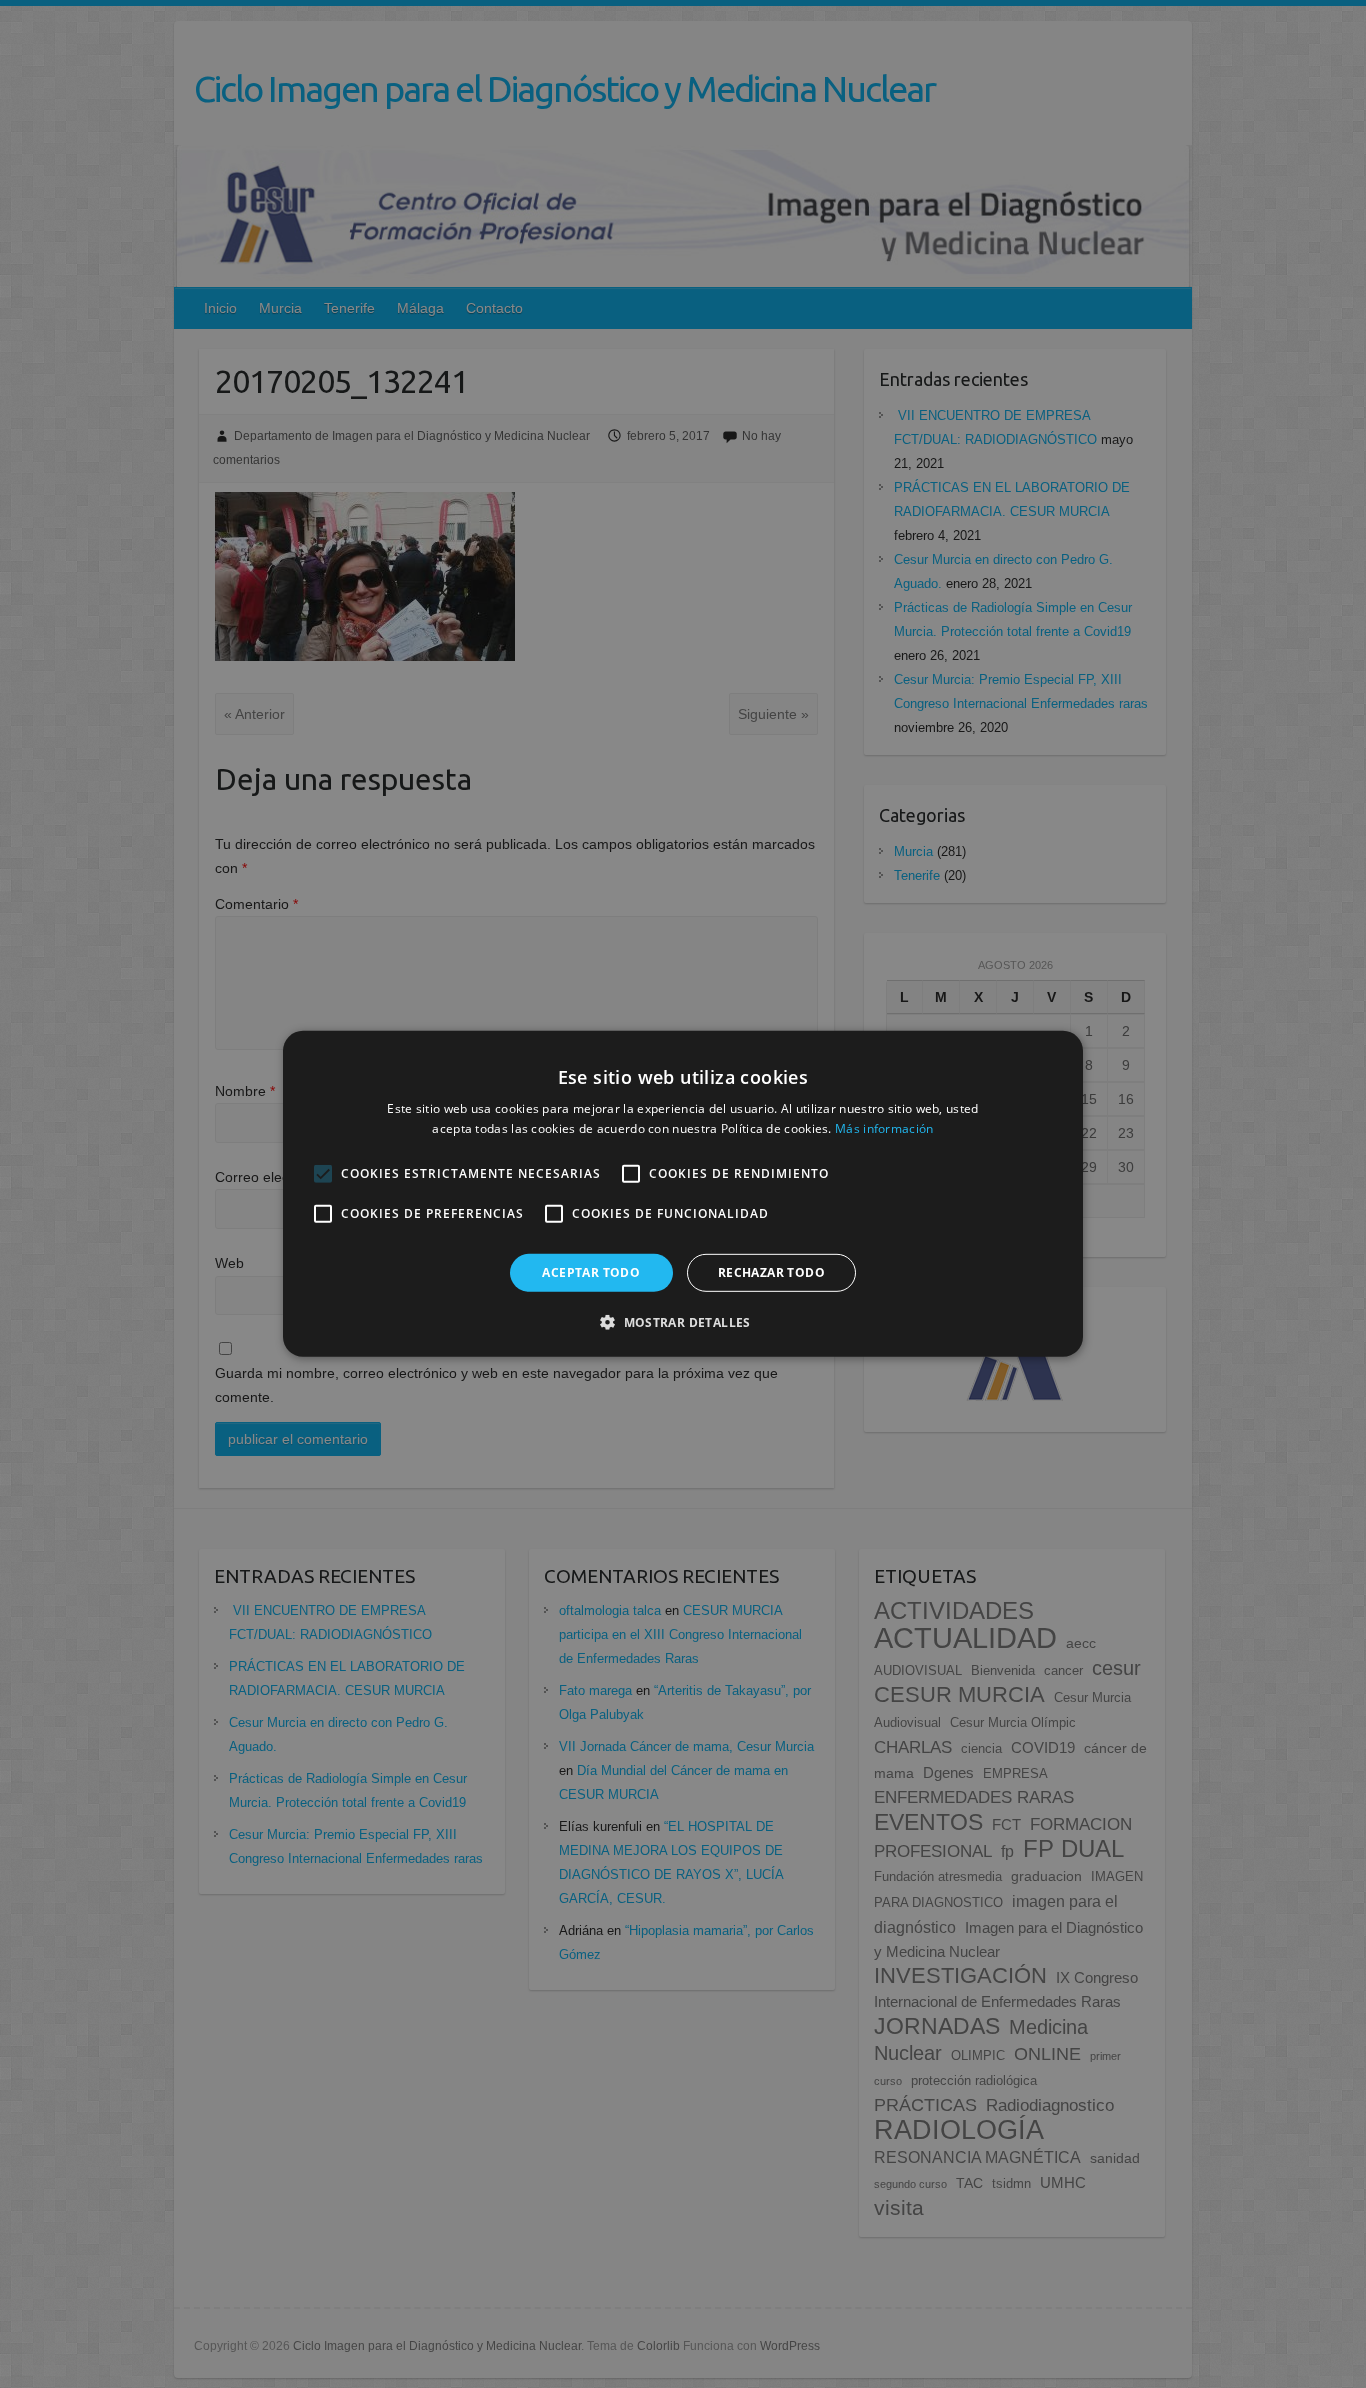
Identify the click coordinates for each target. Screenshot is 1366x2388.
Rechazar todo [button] (771, 1272)
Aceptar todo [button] (591, 1272)
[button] (683, 1322)
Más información (884, 1128)
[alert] (683, 1194)
